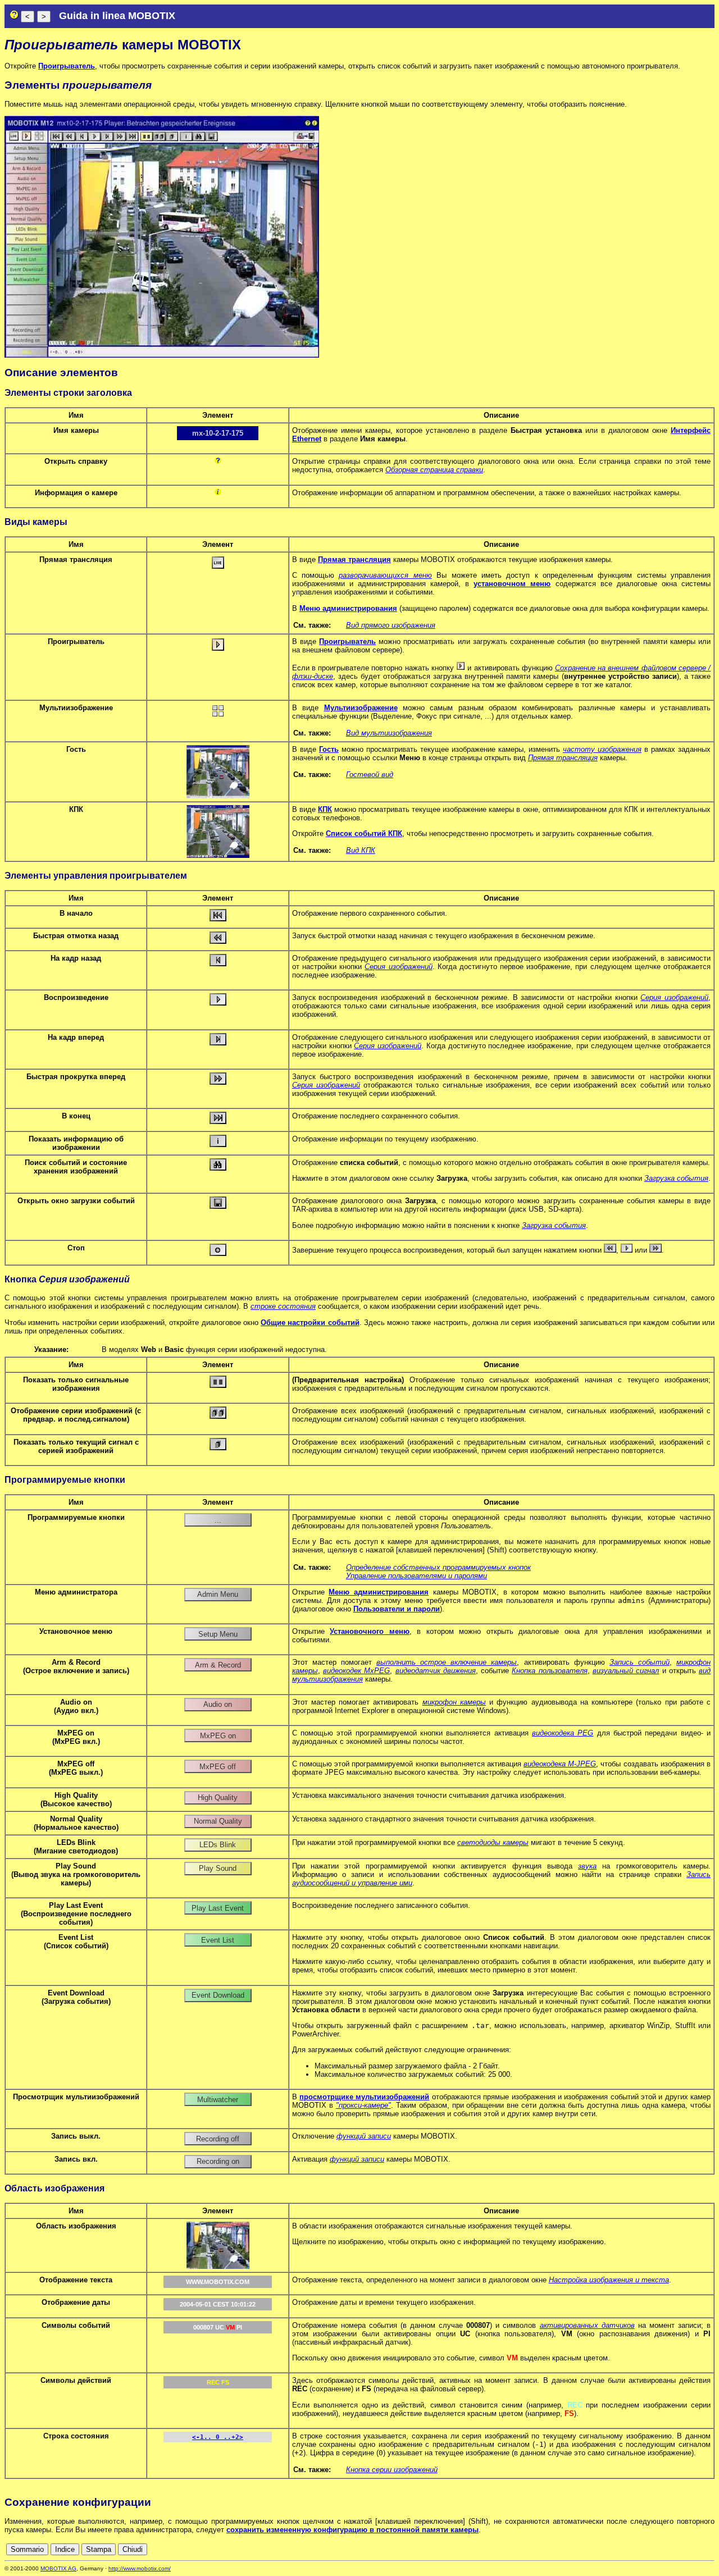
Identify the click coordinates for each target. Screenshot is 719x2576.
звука (587, 1866)
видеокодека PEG (563, 1733)
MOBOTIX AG (58, 2568)
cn (634, 2549)
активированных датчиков (587, 2325)
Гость (329, 749)
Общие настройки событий (310, 1323)
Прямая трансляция (354, 559)
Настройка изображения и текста (609, 2280)
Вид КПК (361, 850)
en (659, 2549)
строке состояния (283, 1306)
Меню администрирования (348, 608)
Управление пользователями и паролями (417, 1576)
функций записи (364, 2136)
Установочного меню (370, 1631)
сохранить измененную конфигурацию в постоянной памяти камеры (352, 2530)
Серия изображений (398, 967)
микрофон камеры (454, 1702)
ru (710, 2549)
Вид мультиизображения (389, 733)
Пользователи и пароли (397, 1609)
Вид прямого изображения (391, 625)
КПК (325, 809)
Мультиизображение (361, 708)
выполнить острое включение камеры (447, 1662)
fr (682, 2549)
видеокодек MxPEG (356, 1671)
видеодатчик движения (436, 1671)
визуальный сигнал (626, 1671)
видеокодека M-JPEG (560, 1764)
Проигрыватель (67, 66)
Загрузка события (676, 1178)
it (690, 2549)
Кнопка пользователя (549, 1671)
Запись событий (640, 1662)
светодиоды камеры (493, 1842)
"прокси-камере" (363, 2105)
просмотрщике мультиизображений (364, 2097)
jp (699, 2549)
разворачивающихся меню (385, 575)
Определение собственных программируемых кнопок (438, 1567)
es (671, 2549)
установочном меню (512, 584)
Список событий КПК (364, 833)
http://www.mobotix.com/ (140, 2568)
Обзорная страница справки (434, 470)
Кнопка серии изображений (392, 2470)
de (647, 2549)
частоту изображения (602, 749)
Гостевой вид (370, 775)
